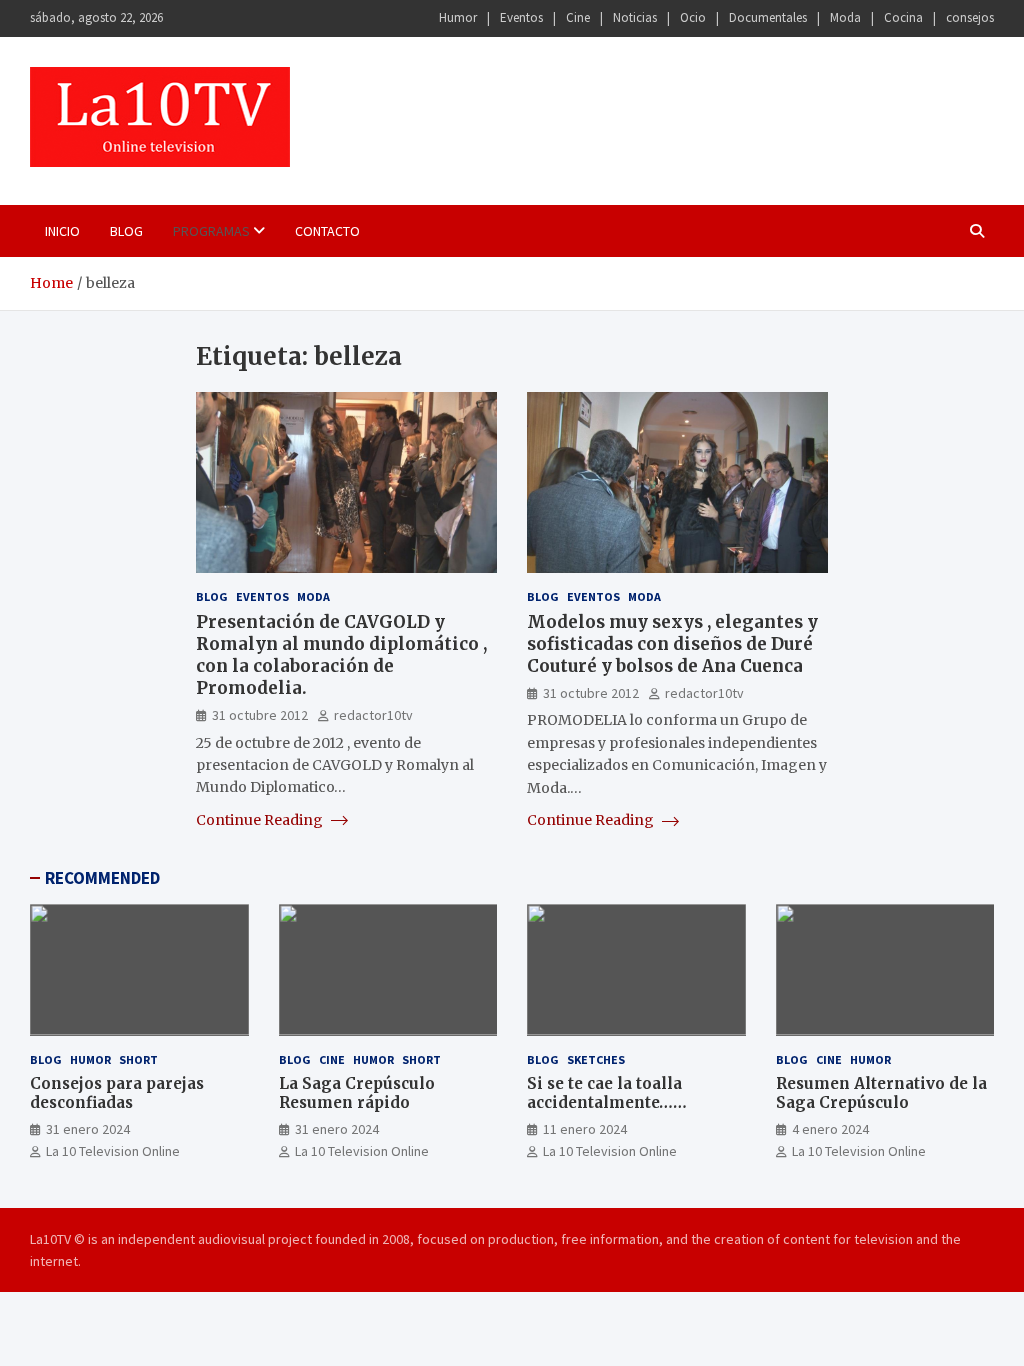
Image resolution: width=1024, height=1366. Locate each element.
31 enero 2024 (88, 1129)
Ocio (693, 17)
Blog (126, 231)
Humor (458, 17)
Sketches (596, 1059)
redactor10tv (373, 715)
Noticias (635, 17)
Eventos (521, 17)
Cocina (903, 17)
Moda (845, 17)
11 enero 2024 (585, 1129)
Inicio (62, 231)
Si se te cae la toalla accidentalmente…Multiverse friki (604, 1103)
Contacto (327, 231)
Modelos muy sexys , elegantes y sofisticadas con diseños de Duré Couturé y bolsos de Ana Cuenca (672, 644)
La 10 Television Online (113, 1151)
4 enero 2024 (830, 1129)
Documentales (768, 17)
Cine (578, 17)
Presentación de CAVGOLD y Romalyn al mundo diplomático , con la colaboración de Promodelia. (341, 655)
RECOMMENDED (102, 878)
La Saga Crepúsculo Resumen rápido (357, 1093)
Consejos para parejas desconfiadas (117, 1093)
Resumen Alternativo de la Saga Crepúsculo (881, 1093)
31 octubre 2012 (260, 715)
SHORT (138, 1059)
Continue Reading (261, 820)
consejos (970, 17)
